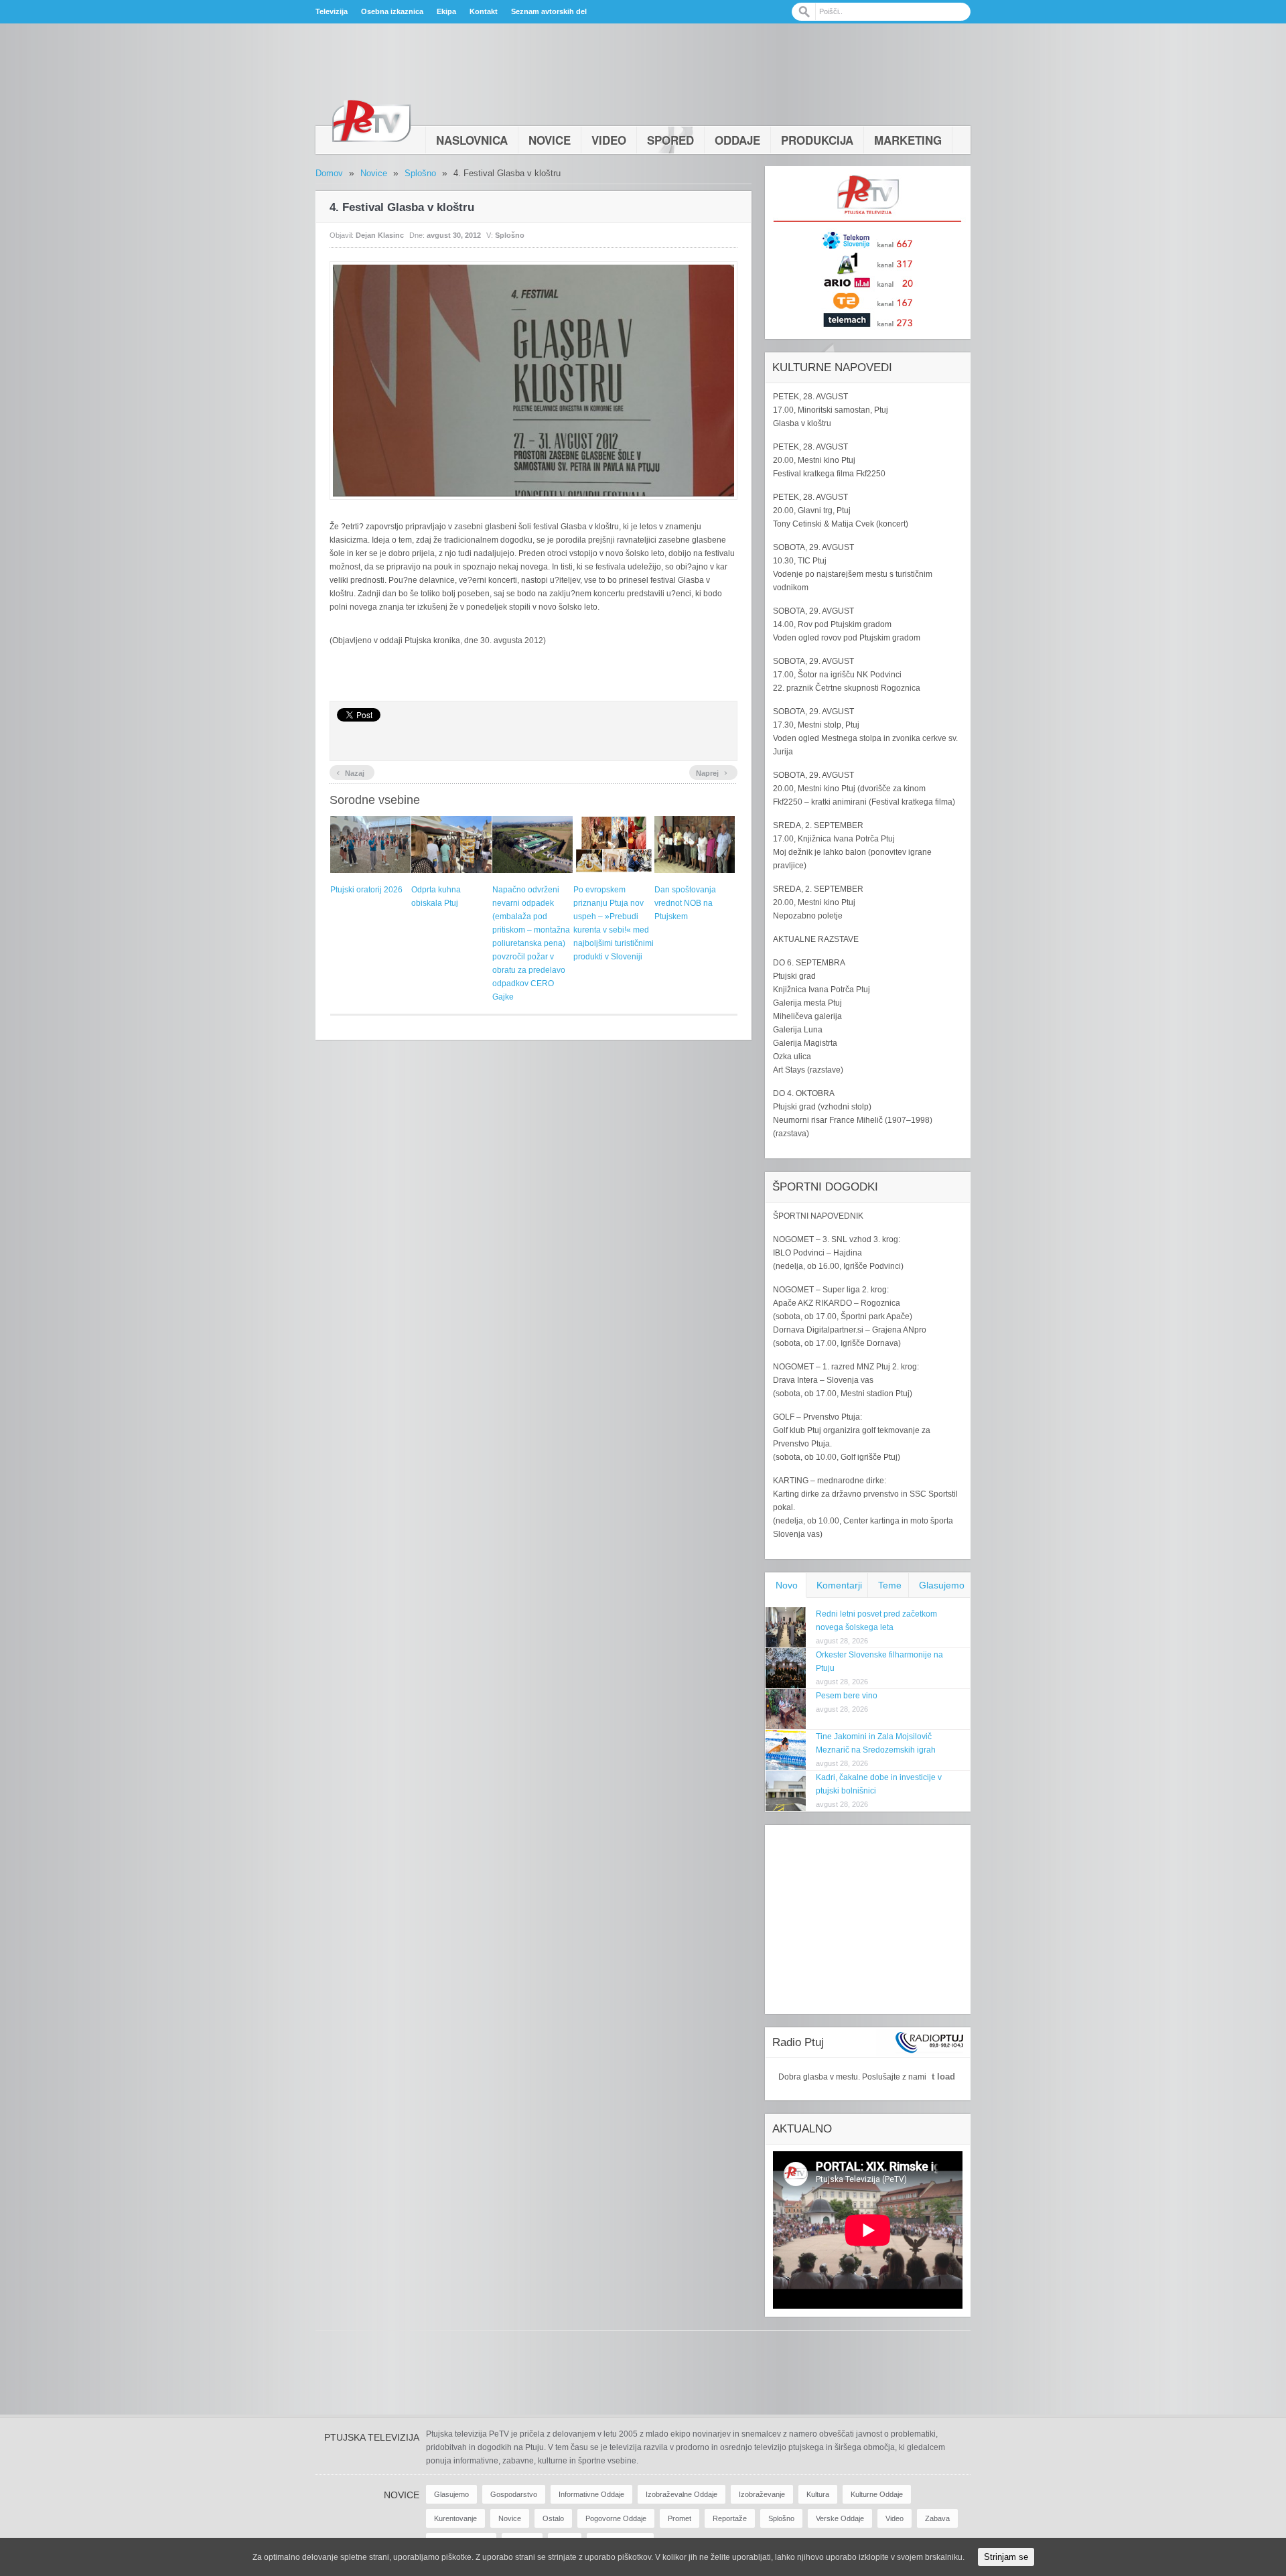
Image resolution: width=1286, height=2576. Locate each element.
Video (609, 140)
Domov (329, 173)
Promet (680, 2518)
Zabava (937, 2518)
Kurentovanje (455, 2518)
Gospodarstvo (514, 2494)
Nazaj (350, 772)
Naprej (712, 772)
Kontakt (484, 11)
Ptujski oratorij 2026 (366, 890)
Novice (550, 140)
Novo (787, 1585)
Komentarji (839, 1585)
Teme (890, 1585)
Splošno (420, 173)
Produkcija (817, 140)
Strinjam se (1006, 2557)
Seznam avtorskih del (549, 11)
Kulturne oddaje (877, 2494)
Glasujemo (942, 1585)
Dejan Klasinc (380, 235)
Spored (670, 140)
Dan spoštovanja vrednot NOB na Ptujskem (685, 903)
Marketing (908, 140)
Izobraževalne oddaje (682, 2494)
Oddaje (737, 140)
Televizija (332, 11)
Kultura (818, 2494)
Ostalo (553, 2518)
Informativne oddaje (591, 2494)
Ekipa (446, 11)
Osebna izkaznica (392, 11)
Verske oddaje (840, 2518)
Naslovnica (472, 140)
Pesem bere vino (847, 1696)
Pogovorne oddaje (616, 2518)
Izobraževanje (762, 2494)
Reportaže (730, 2518)
